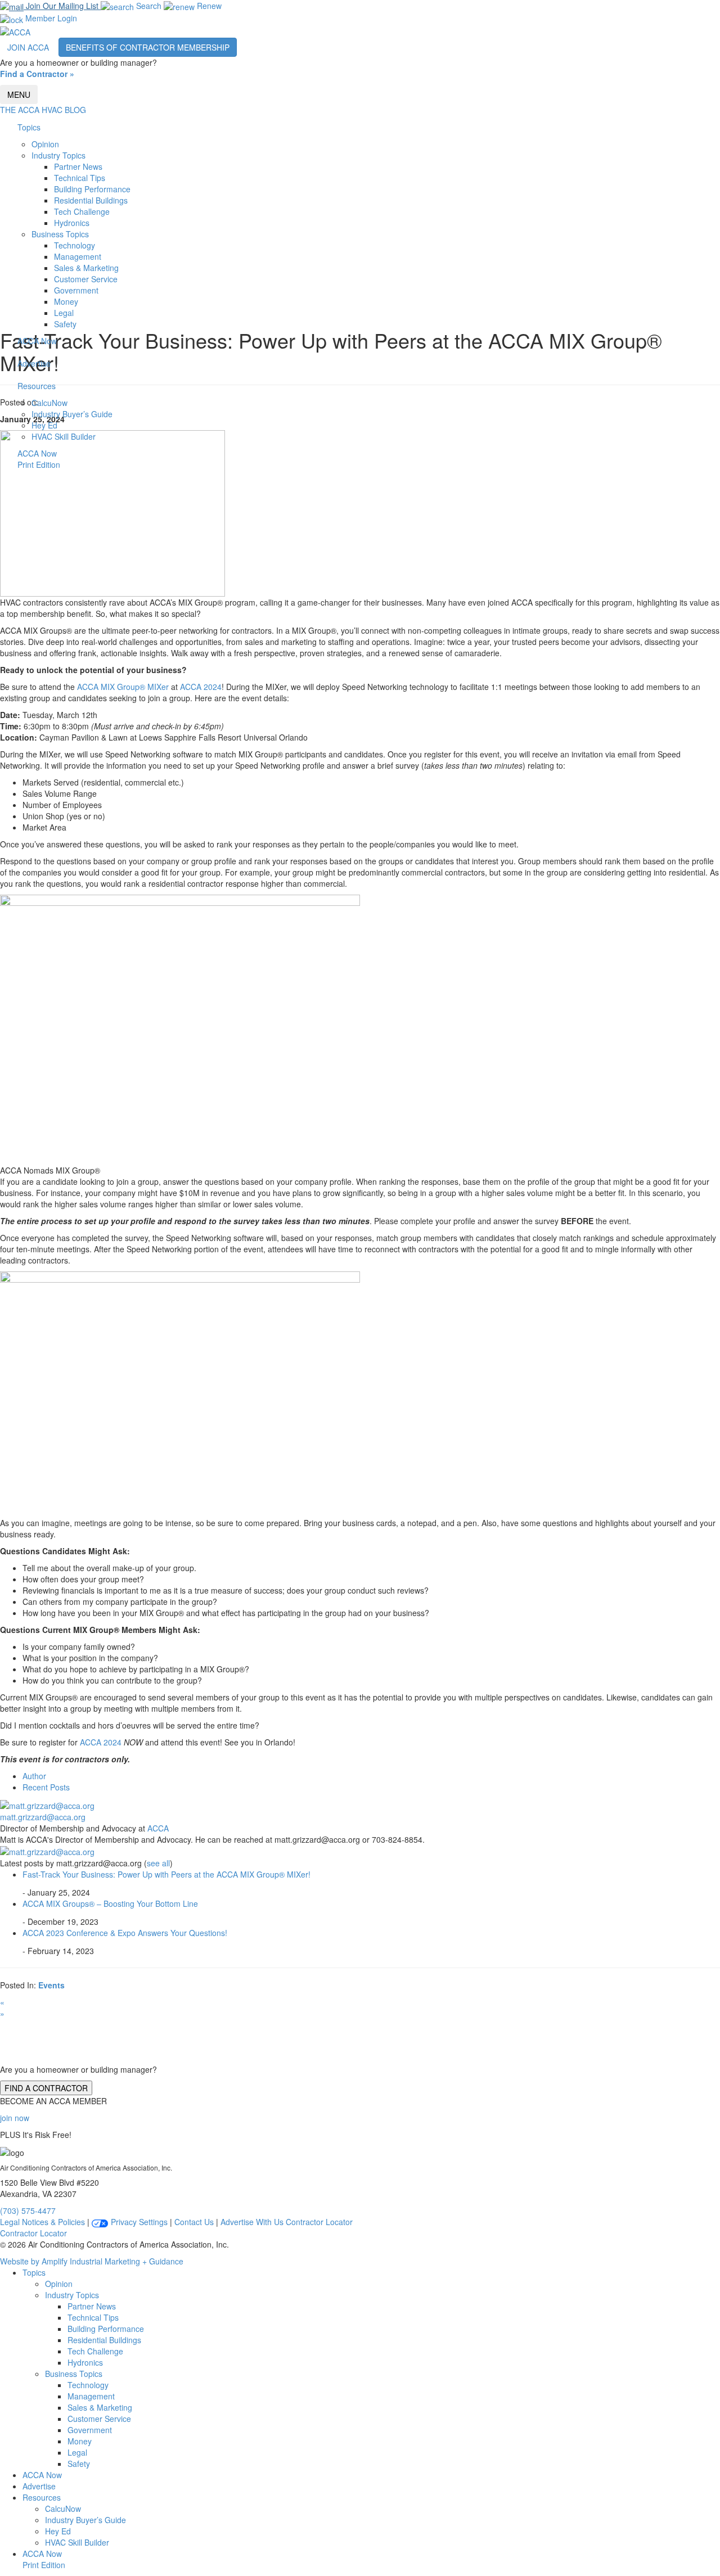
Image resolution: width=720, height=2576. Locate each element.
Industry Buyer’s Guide (72, 414)
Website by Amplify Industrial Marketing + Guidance (92, 2261)
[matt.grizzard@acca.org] (47, 1804)
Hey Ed (44, 425)
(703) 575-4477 (28, 2210)
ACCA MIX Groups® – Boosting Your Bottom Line (110, 1903)
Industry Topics (58, 155)
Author (34, 1776)
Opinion (45, 144)
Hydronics (72, 223)
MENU (19, 94)
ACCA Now (37, 341)
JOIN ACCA (28, 47)
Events (51, 1985)
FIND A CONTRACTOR (46, 2088)
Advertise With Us (252, 2222)
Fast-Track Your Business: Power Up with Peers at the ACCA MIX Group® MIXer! (166, 1874)
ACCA (158, 1828)
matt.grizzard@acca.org (43, 1817)
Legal (64, 313)
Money (66, 301)
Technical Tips (80, 178)
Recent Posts (46, 1787)
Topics (29, 127)
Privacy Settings (138, 2222)
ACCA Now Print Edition (39, 459)
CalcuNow (49, 403)
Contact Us (194, 2222)
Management (78, 256)
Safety (65, 324)
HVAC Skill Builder (64, 436)
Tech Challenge (82, 211)
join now (15, 2118)
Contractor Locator (319, 2222)
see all (158, 1863)
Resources (37, 386)
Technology (75, 245)
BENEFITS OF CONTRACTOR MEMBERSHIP (148, 47)
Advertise (34, 363)
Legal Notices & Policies (42, 2222)
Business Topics (60, 234)
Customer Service (86, 279)
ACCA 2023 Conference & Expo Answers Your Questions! (125, 1933)
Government (76, 290)
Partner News (78, 166)
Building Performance (92, 189)
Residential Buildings (91, 200)
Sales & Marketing (86, 268)
